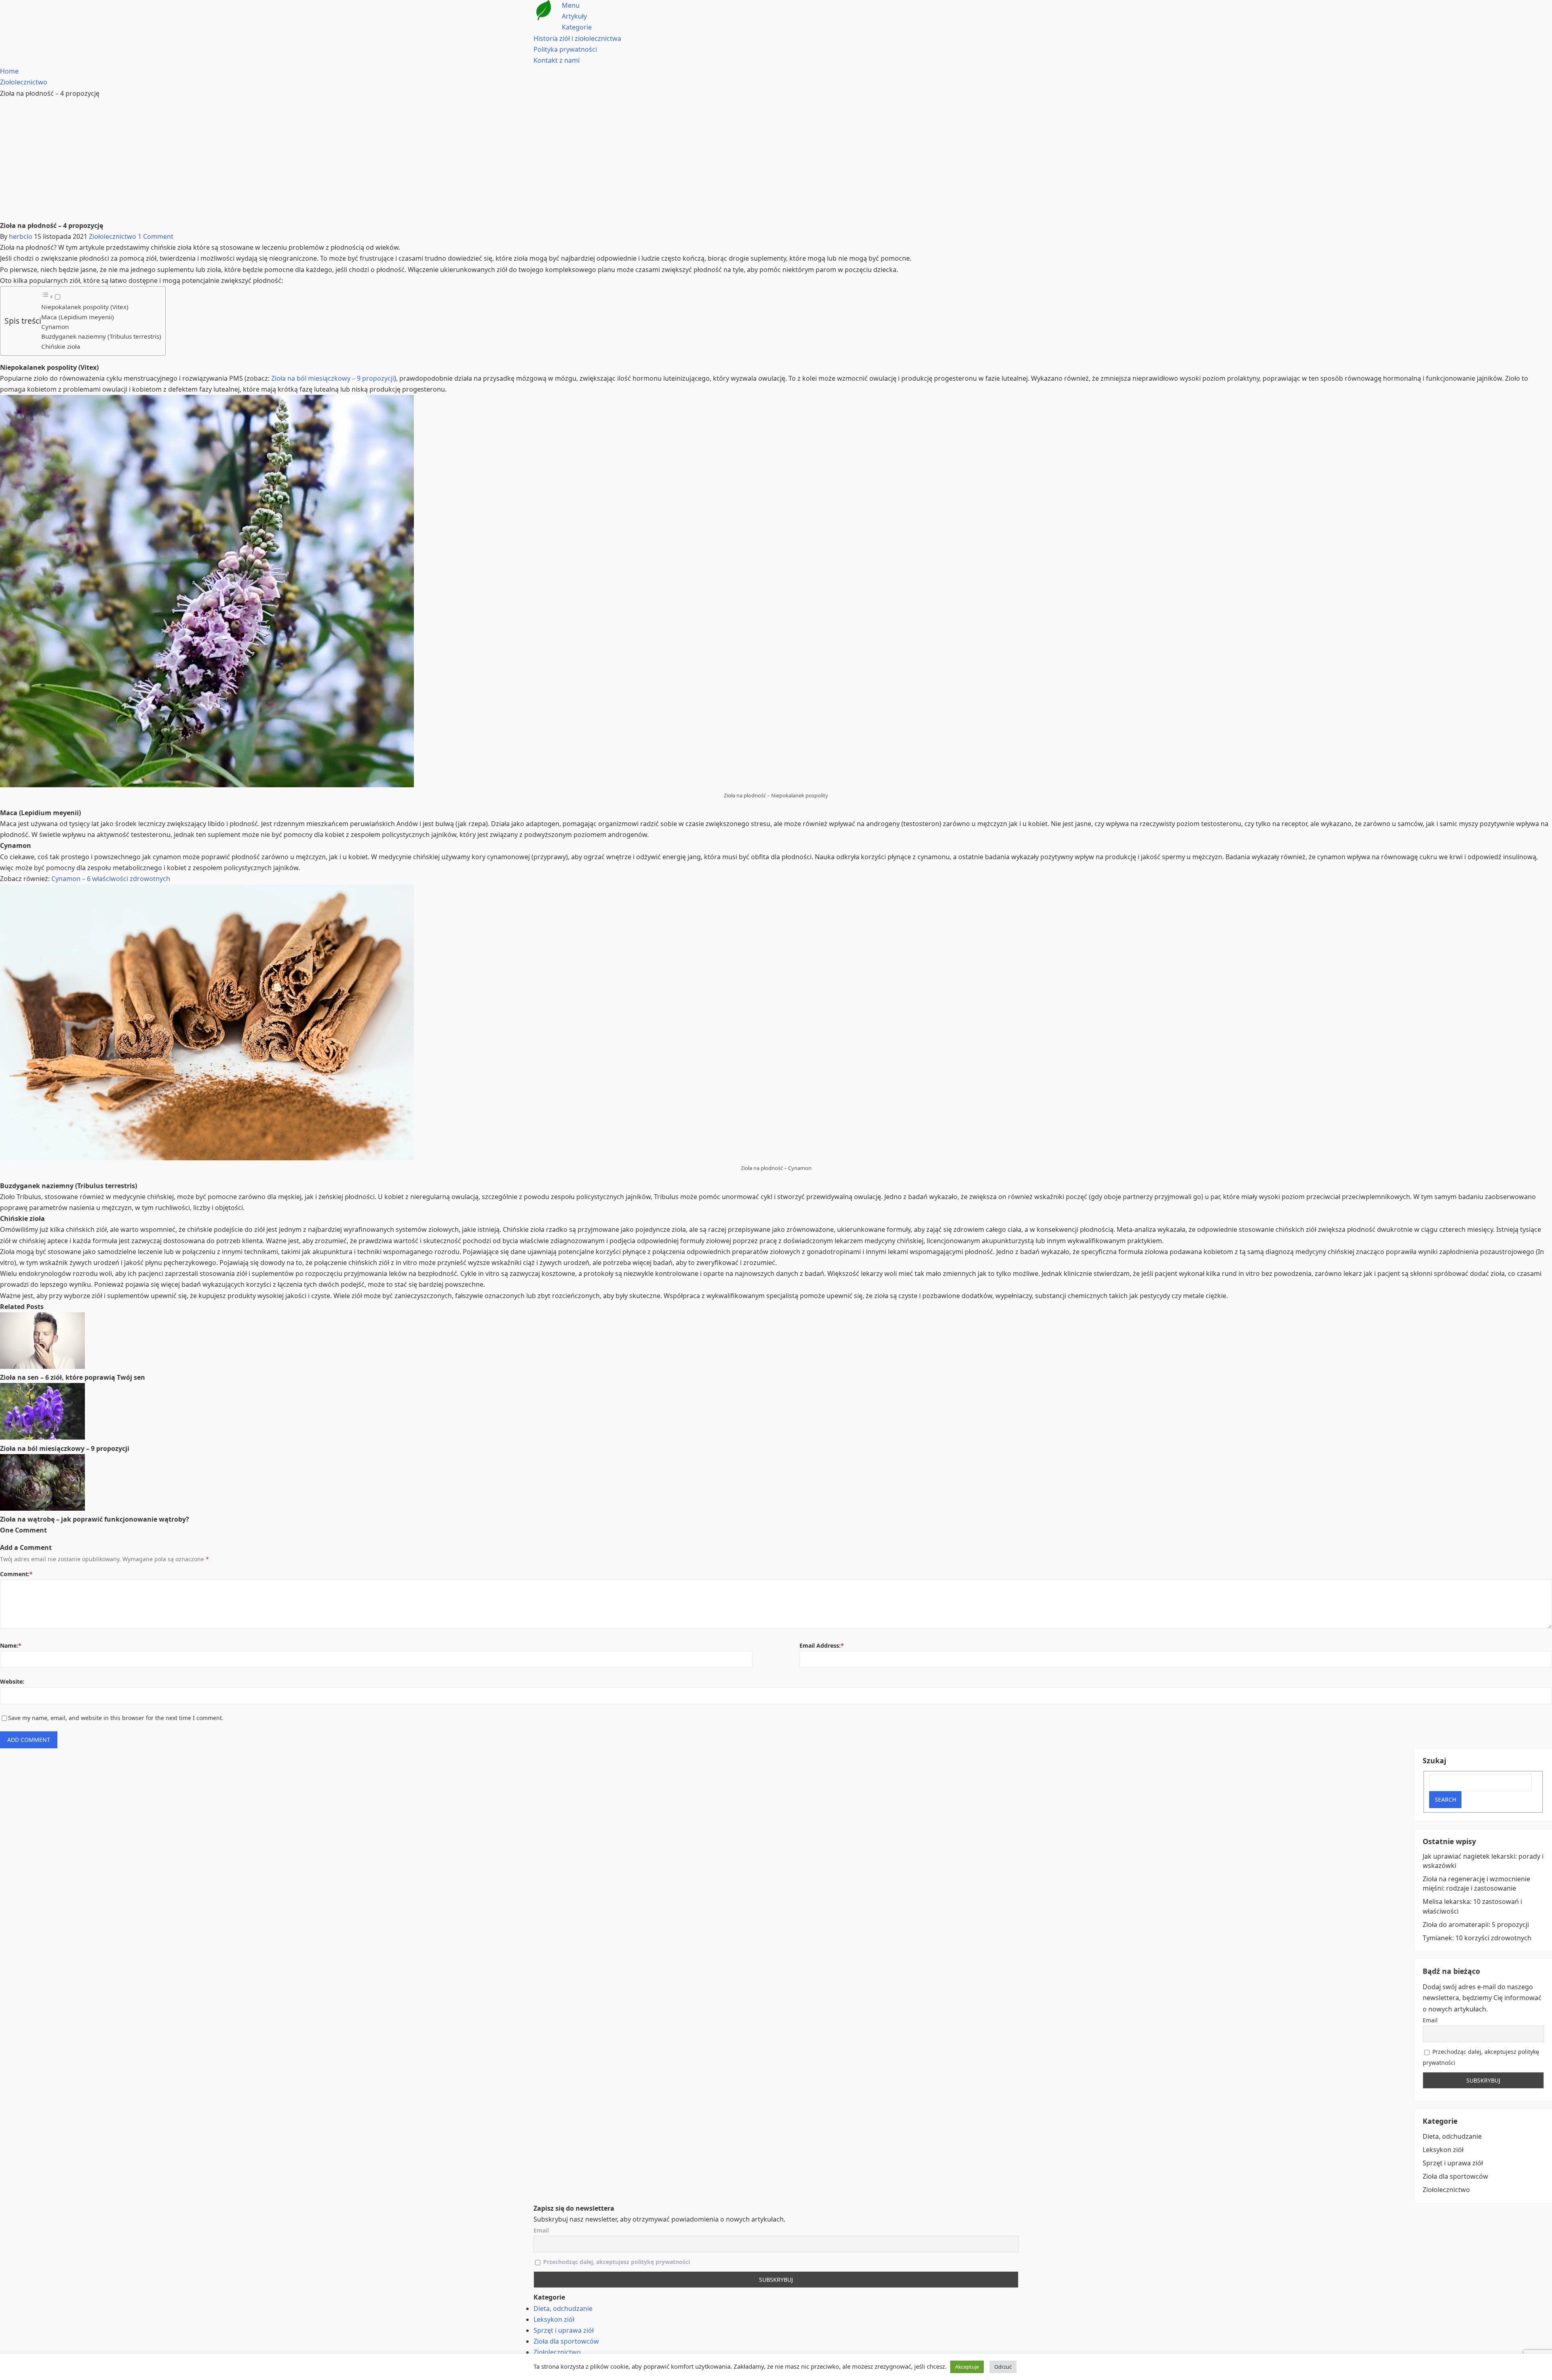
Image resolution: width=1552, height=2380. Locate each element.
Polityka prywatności (565, 49)
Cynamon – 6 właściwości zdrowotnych (111, 879)
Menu (571, 5)
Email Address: (822, 1645)
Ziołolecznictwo (113, 236)
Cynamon (55, 327)
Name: (11, 1645)
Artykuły (574, 16)
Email (1430, 2020)
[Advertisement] (776, 160)
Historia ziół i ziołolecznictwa (577, 38)
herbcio (21, 236)
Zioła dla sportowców (1455, 2176)
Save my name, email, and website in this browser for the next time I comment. (116, 1718)
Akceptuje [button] (967, 2367)
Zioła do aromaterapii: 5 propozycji (1476, 1925)
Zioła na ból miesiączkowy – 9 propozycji (333, 378)
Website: (12, 1681)
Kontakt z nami (557, 60)
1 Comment (156, 236)
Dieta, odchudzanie (1452, 2136)
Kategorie (577, 27)
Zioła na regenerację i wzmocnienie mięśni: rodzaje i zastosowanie (1476, 1884)
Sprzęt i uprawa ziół (1453, 2163)
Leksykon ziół (1443, 2150)
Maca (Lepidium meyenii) (78, 317)
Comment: (16, 1574)
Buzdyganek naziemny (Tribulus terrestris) (101, 336)
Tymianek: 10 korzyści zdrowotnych (1477, 1938)
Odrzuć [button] (1003, 2367)
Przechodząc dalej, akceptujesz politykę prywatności (617, 2262)
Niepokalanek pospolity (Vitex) (85, 307)
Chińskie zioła (61, 346)
